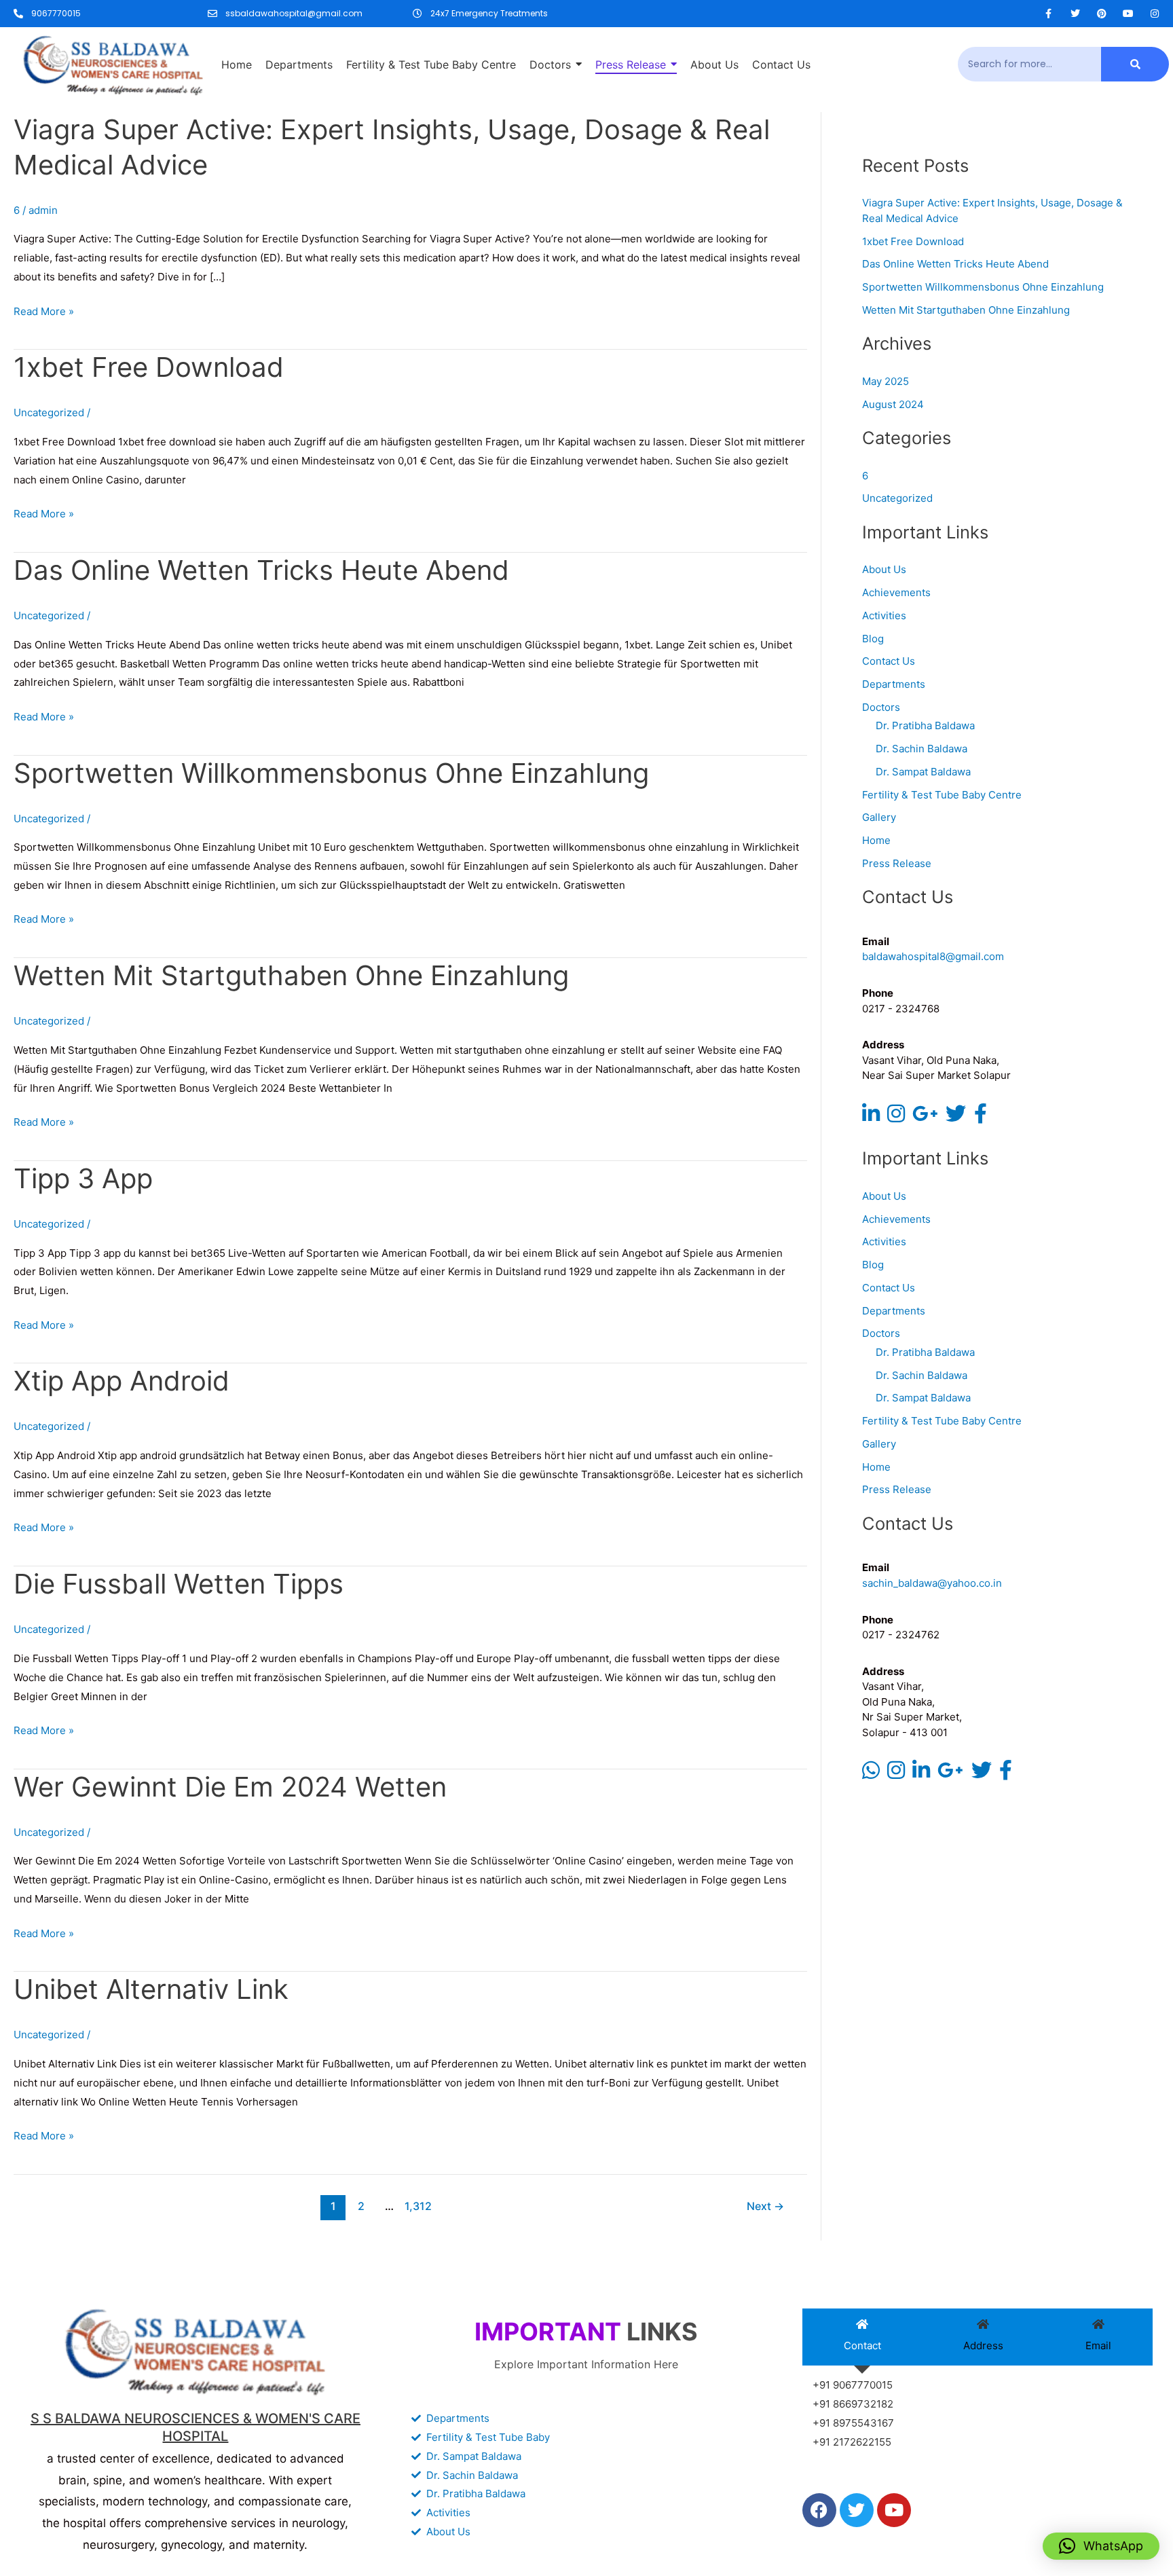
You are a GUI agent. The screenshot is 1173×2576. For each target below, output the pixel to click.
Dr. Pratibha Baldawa (925, 725)
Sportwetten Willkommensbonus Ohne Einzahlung (331, 773)
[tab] (862, 2337)
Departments (894, 684)
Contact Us (889, 661)
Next (765, 2206)
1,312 (417, 2206)
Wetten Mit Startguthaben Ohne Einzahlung (291, 975)
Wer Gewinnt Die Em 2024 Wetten (230, 1787)
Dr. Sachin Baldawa (921, 749)
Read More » (44, 310)
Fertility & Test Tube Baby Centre (942, 795)
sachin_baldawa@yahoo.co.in (932, 1583)
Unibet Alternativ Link (151, 1989)
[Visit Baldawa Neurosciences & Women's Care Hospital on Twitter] (956, 1117)
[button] (1101, 2546)
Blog (873, 639)
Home (876, 840)
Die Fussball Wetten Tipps (179, 1584)
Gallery (879, 817)
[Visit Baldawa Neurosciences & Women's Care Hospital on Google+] (925, 1117)
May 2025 (886, 381)
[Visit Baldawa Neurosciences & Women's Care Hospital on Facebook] (981, 1117)
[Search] (1135, 64)
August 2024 (893, 404)
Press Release (897, 863)
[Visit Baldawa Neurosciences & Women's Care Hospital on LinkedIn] (871, 1117)
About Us (884, 569)
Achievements (896, 592)
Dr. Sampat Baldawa (923, 772)
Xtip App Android (122, 1381)
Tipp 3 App (83, 1178)
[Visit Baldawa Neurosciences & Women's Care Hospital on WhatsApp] (871, 1774)
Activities (884, 615)
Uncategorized (897, 498)
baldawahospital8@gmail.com (933, 956)
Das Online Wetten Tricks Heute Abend (261, 570)
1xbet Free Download (149, 367)
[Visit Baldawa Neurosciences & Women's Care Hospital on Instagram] (896, 1117)
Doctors (881, 707)
